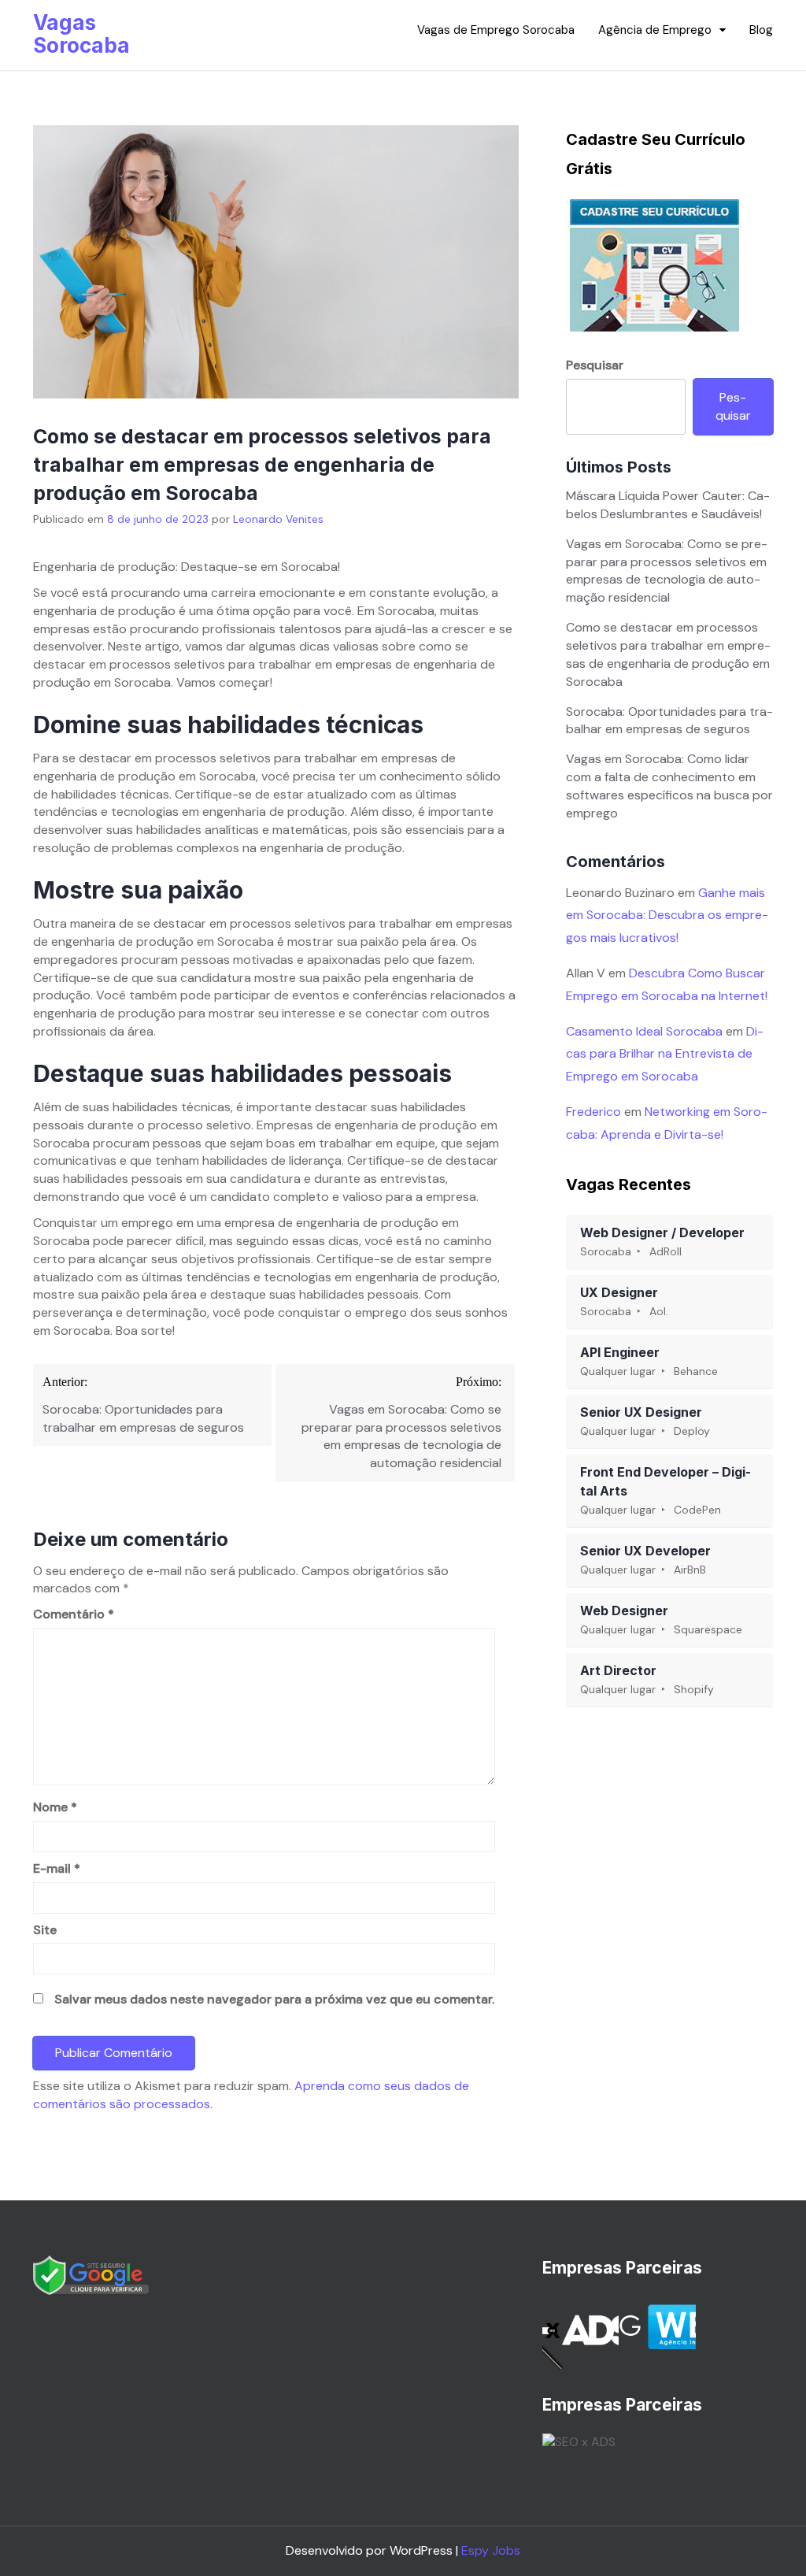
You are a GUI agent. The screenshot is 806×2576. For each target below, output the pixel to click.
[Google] (91, 2274)
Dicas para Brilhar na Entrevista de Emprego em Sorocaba (665, 1054)
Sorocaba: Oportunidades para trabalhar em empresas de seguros (669, 721)
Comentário (74, 1614)
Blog (761, 30)
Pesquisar (595, 365)
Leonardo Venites (278, 519)
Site (45, 1930)
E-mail (57, 1868)
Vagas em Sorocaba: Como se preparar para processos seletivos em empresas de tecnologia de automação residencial (667, 571)
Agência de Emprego (655, 30)
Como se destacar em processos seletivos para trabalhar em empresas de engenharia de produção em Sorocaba (668, 654)
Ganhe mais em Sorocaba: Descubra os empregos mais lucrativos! (667, 915)
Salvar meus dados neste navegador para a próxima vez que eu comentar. (274, 1999)
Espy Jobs (491, 2550)
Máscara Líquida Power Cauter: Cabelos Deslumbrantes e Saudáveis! (668, 505)
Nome (55, 1807)
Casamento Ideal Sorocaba (644, 1031)
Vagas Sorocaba (81, 34)
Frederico (593, 1112)
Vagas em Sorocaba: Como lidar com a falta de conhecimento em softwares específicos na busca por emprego (669, 786)
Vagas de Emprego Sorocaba (496, 30)
